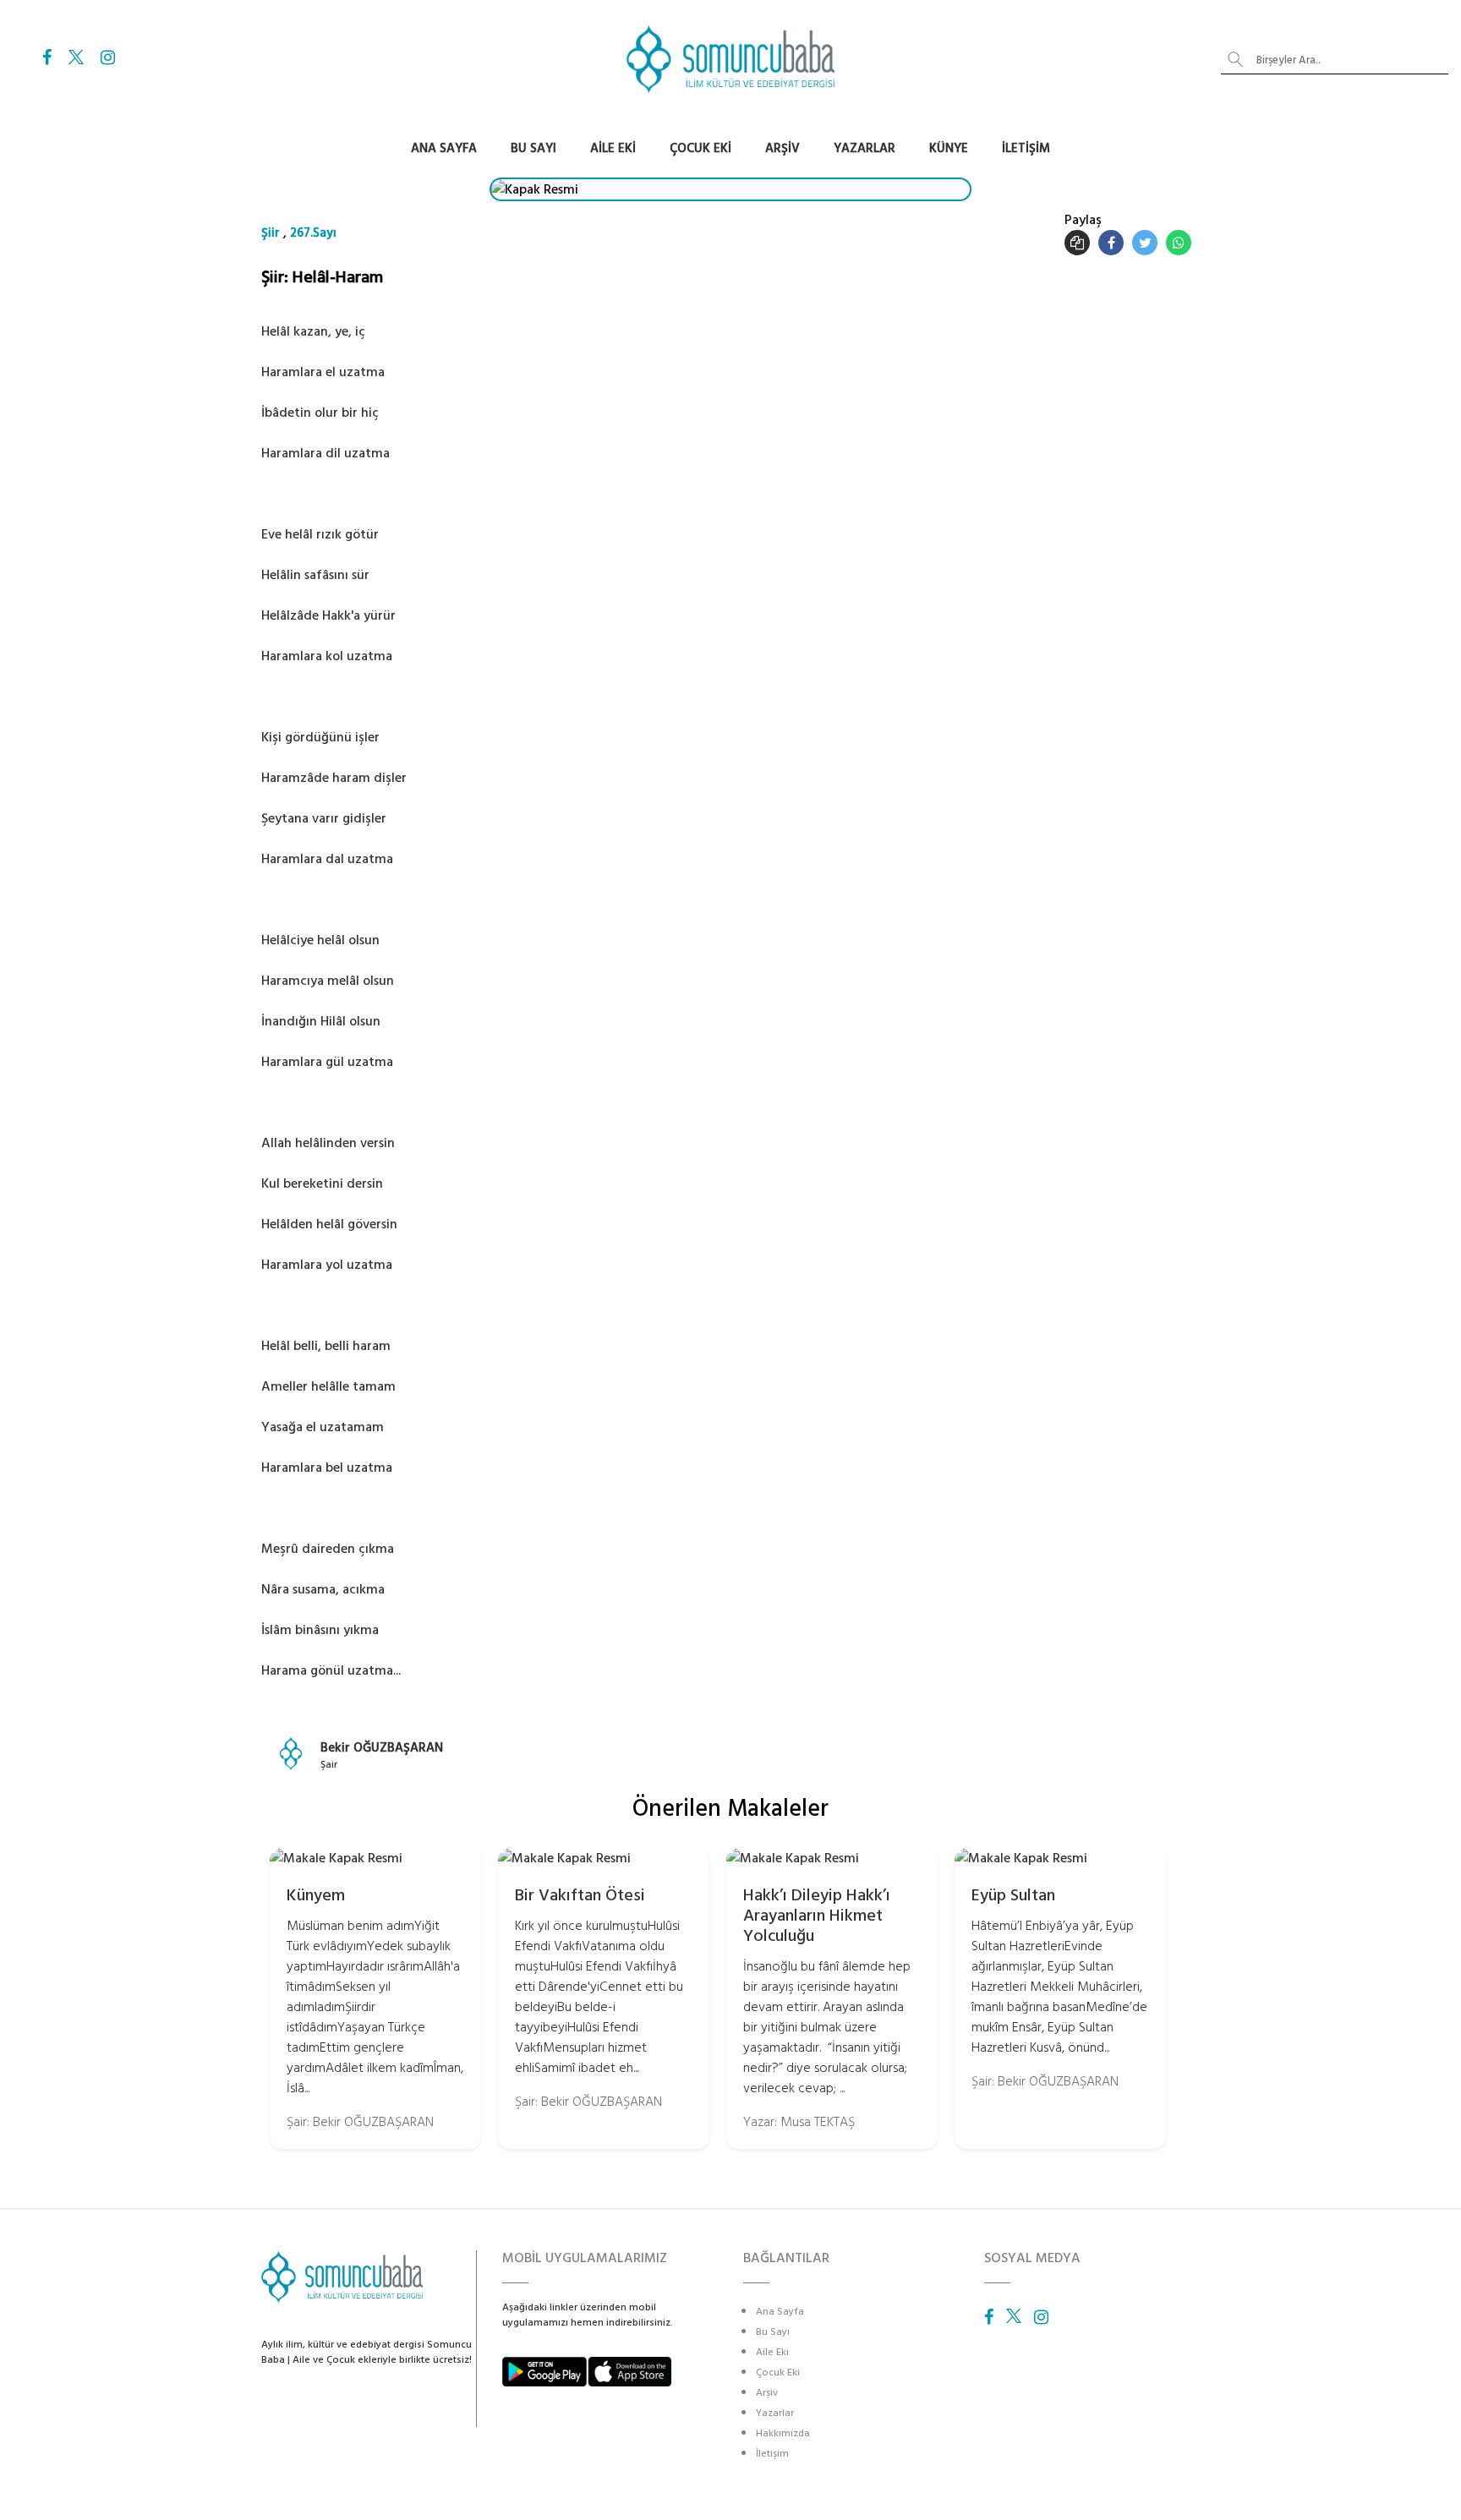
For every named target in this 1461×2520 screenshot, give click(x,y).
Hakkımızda (783, 2433)
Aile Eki (613, 148)
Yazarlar (865, 148)
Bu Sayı (534, 148)
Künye (949, 148)
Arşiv (782, 148)
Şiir (271, 233)
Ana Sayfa (444, 148)
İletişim (1026, 148)
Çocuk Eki (700, 148)
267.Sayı (313, 233)
